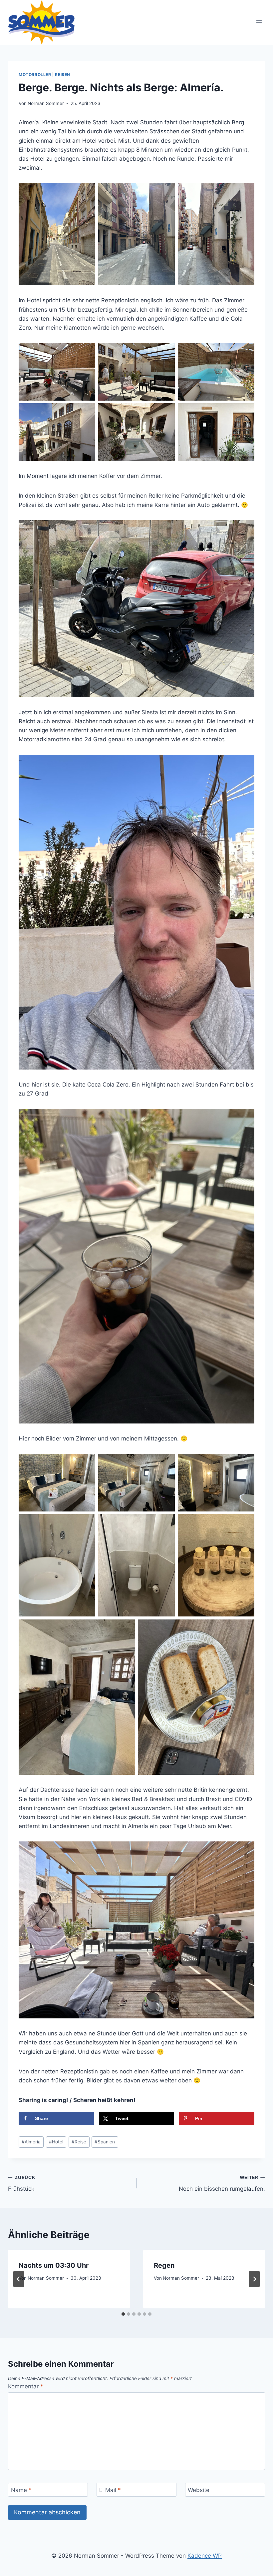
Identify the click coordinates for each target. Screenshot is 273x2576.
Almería (31, 2142)
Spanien (105, 2142)
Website (199, 2490)
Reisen (63, 74)
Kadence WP (205, 2556)
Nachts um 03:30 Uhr (54, 2265)
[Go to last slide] (19, 2279)
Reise (79, 2142)
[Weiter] (254, 2279)
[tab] (123, 2314)
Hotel (56, 2142)
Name (21, 2490)
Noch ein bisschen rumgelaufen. (222, 2184)
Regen (164, 2265)
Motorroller (35, 74)
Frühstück (21, 2184)
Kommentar (26, 2386)
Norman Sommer (46, 103)
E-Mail (110, 2490)
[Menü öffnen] (259, 22)
